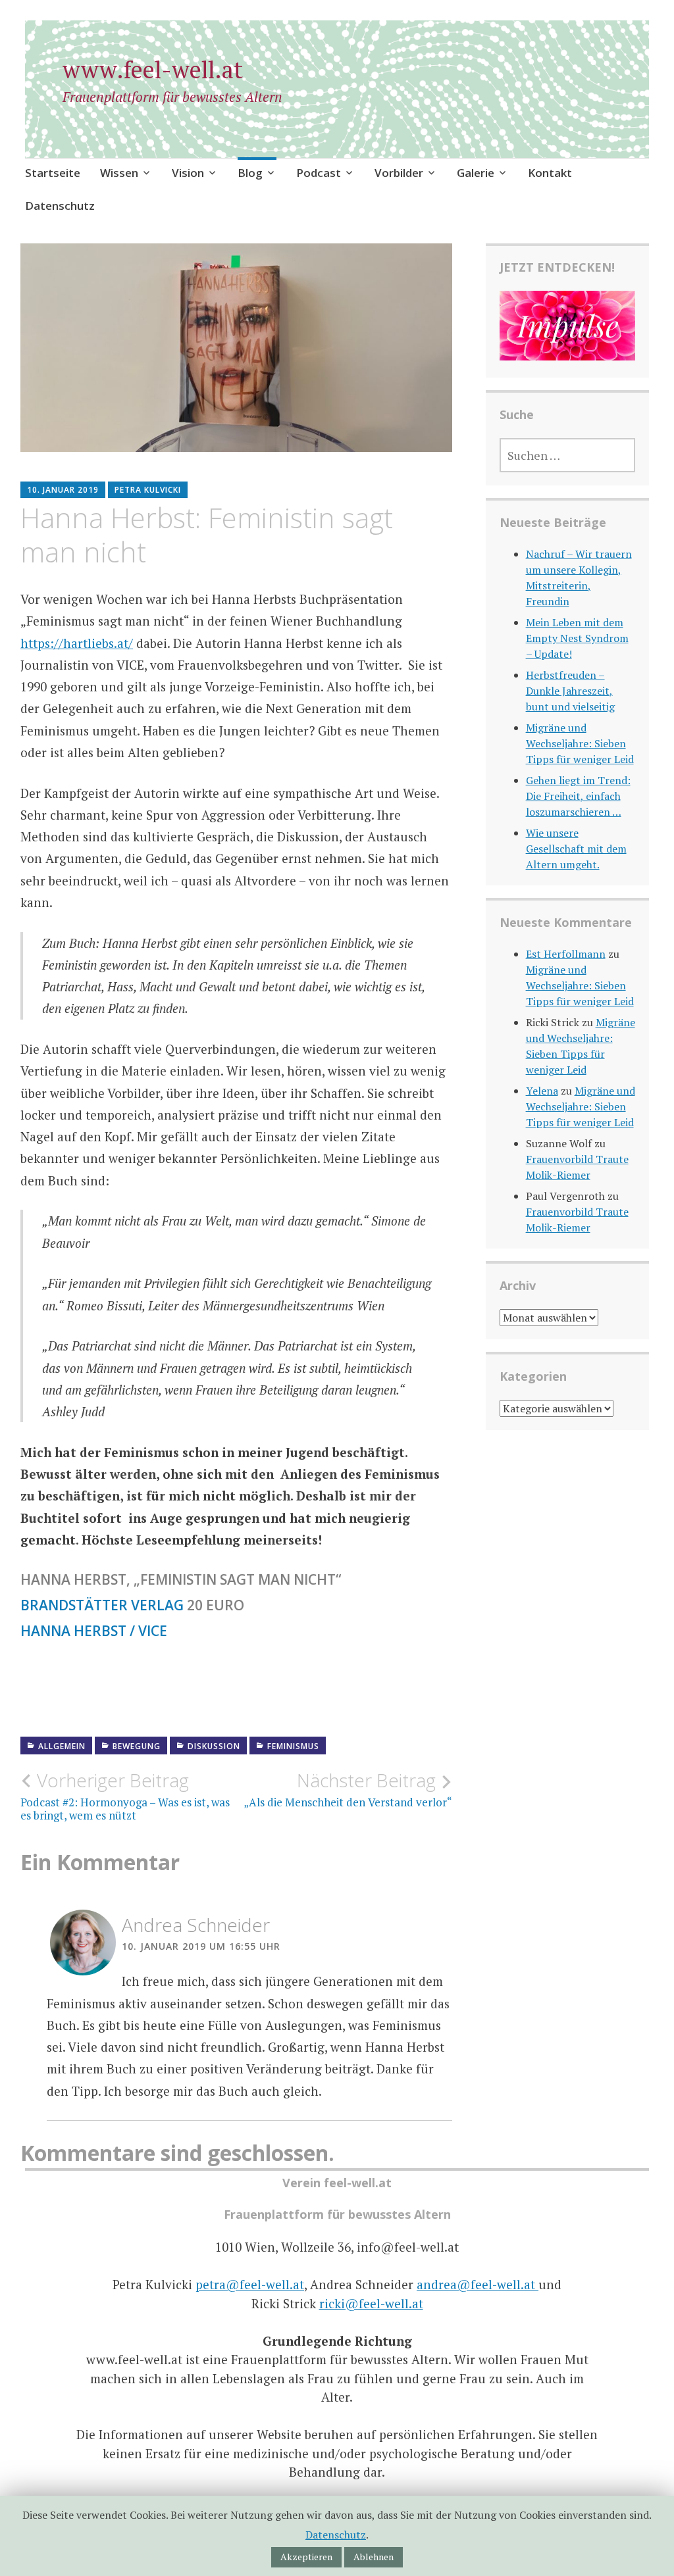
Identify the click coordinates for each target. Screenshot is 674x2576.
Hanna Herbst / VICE (94, 1631)
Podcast (319, 173)
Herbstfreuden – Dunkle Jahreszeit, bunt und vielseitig (570, 691)
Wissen (119, 173)
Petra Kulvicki (148, 490)
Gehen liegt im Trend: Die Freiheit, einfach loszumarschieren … (578, 796)
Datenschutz (60, 206)
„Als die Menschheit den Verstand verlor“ (348, 1789)
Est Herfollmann (566, 954)
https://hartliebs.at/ (77, 643)
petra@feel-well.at (250, 2284)
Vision (188, 173)
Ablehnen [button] (374, 2557)
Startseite (53, 173)
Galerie (476, 173)
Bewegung (137, 1746)
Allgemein (62, 1746)
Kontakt (550, 173)
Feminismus (293, 1746)
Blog (250, 173)
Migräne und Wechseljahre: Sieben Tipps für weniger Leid (580, 743)
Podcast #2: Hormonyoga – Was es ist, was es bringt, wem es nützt (125, 1796)
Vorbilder (399, 173)
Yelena (542, 1091)
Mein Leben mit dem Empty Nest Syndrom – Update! (577, 638)
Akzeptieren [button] (306, 2557)
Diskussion (214, 1746)
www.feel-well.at (153, 69)
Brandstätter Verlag (102, 1605)
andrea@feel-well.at (478, 2284)
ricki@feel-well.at (371, 2303)
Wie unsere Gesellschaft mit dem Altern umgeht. (576, 849)
